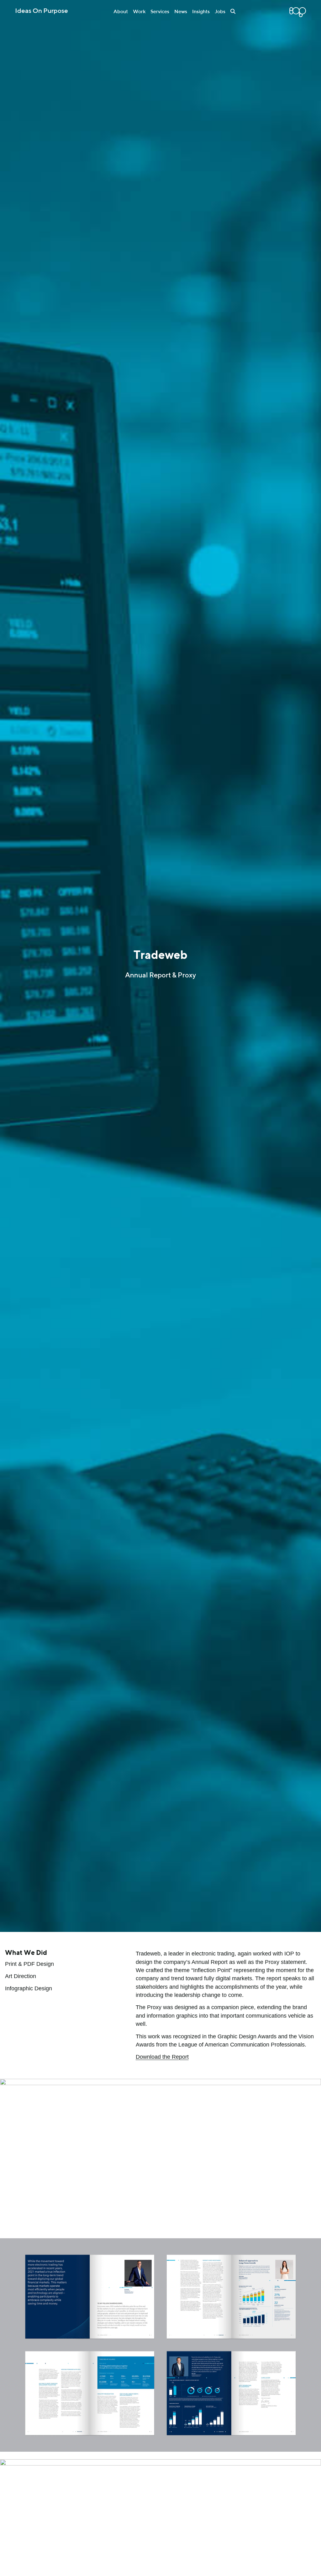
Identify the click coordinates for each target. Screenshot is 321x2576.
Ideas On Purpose (42, 11)
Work (139, 12)
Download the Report (162, 2057)
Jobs (220, 12)
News (181, 12)
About (121, 12)
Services (160, 12)
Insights (201, 12)
